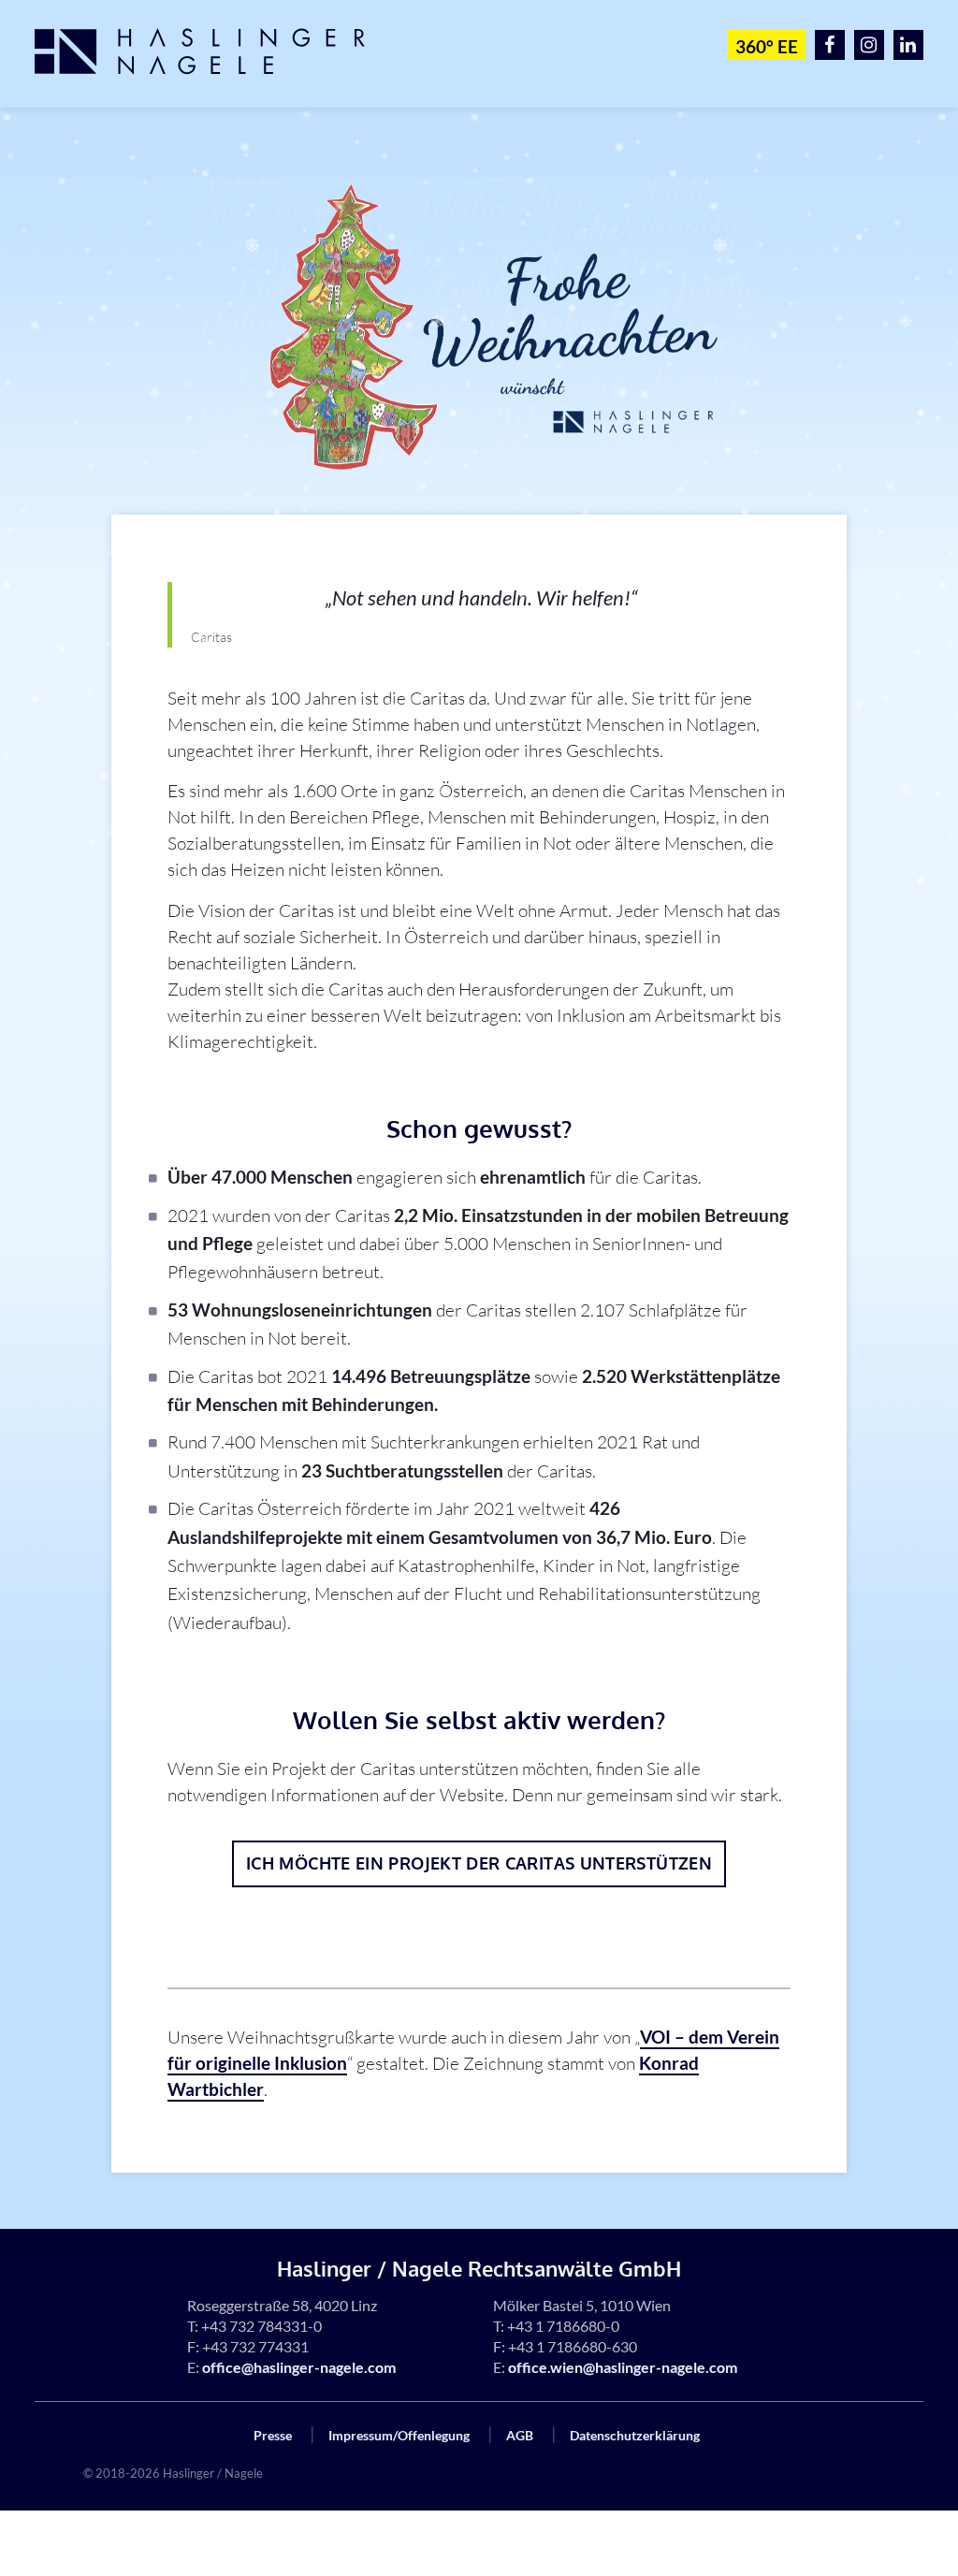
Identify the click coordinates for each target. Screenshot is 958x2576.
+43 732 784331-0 (261, 2326)
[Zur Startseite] (211, 51)
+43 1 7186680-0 (563, 2326)
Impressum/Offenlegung (399, 2435)
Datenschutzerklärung (635, 2435)
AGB (520, 2435)
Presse (273, 2435)
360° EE (767, 46)
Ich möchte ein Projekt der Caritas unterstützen (479, 1863)
